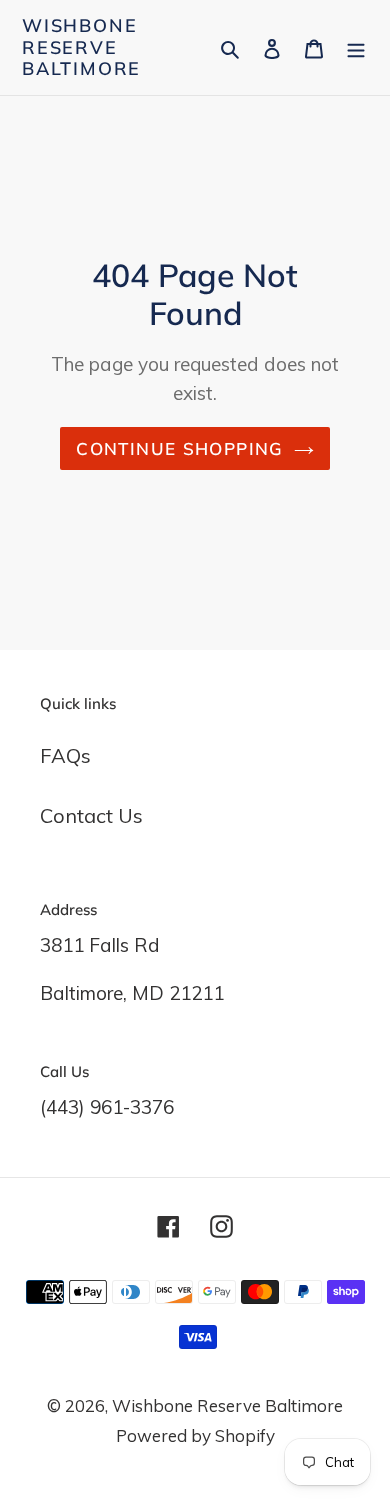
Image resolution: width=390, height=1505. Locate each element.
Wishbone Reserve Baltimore (81, 47)
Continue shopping (179, 448)
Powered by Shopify (195, 1435)
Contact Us (91, 815)
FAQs (65, 755)
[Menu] (356, 47)
